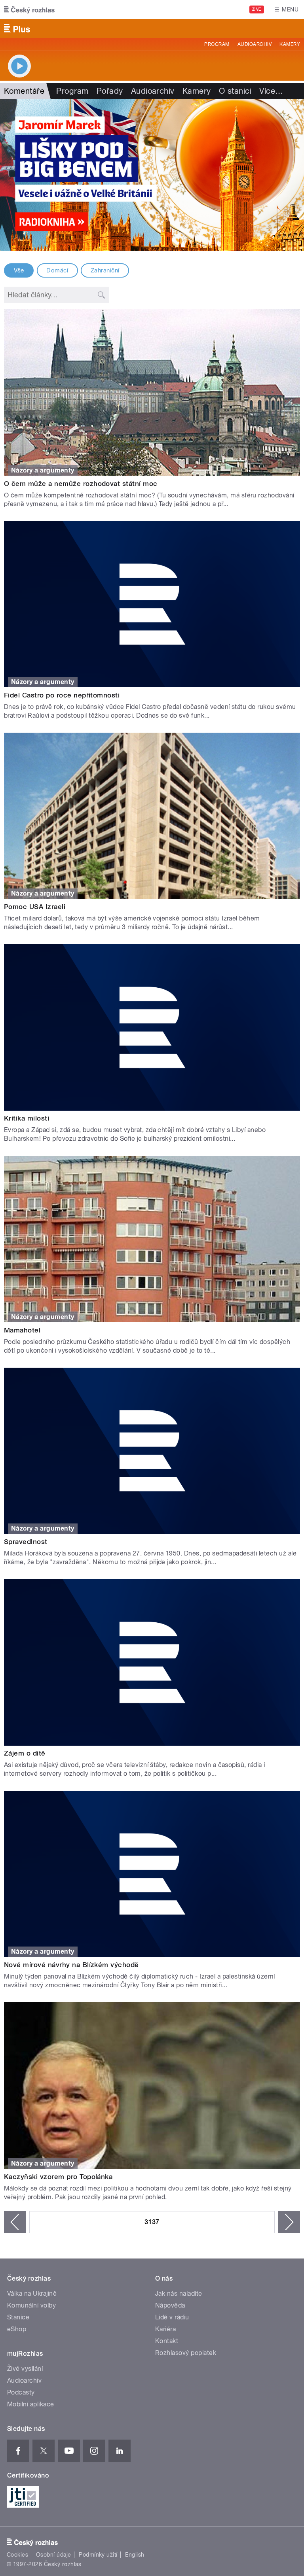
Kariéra (165, 2329)
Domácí (57, 270)
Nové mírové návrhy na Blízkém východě (71, 1965)
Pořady (110, 91)
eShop (17, 2329)
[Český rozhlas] (29, 9)
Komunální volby (31, 2305)
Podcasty (21, 2392)
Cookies (17, 2555)
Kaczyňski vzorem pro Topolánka (58, 2177)
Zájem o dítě (25, 1753)
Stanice (18, 2317)
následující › (289, 2222)
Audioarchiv (255, 44)
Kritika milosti (27, 1118)
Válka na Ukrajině (32, 2293)
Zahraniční (105, 270)
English (135, 2555)
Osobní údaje (54, 2555)
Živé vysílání (25, 2369)
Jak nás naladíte (179, 2293)
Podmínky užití (98, 2555)
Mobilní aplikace (31, 2404)
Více (271, 91)
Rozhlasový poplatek (186, 2353)
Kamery (290, 44)
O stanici (235, 91)
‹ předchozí (15, 2222)
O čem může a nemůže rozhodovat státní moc (81, 484)
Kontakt (167, 2341)
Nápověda (170, 2305)
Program (217, 44)
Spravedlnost (26, 1542)
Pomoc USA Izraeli (35, 907)
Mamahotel (22, 1330)
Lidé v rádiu (172, 2317)
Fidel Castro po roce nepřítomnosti (62, 695)
